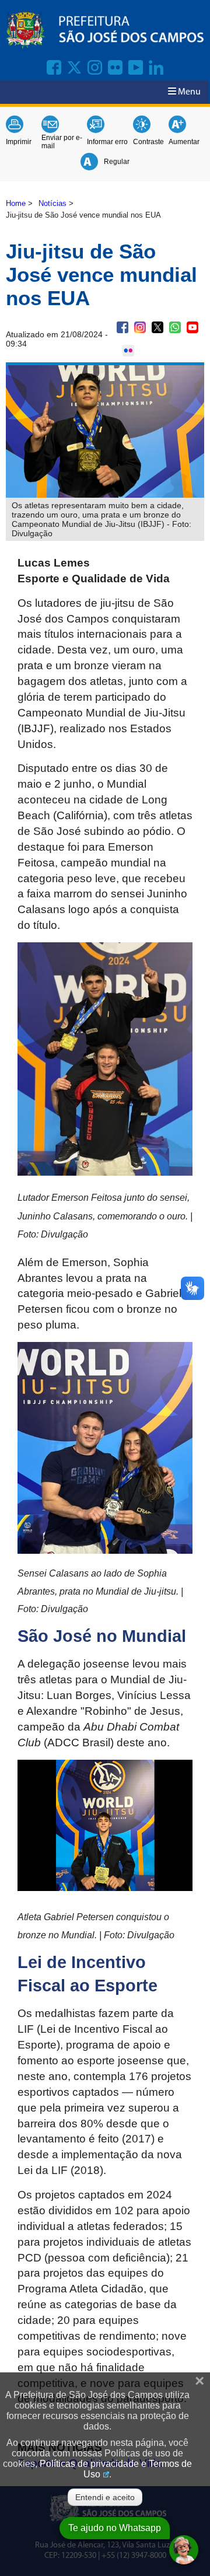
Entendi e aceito (105, 2497)
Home (16, 203)
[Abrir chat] (184, 2550)
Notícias (52, 203)
